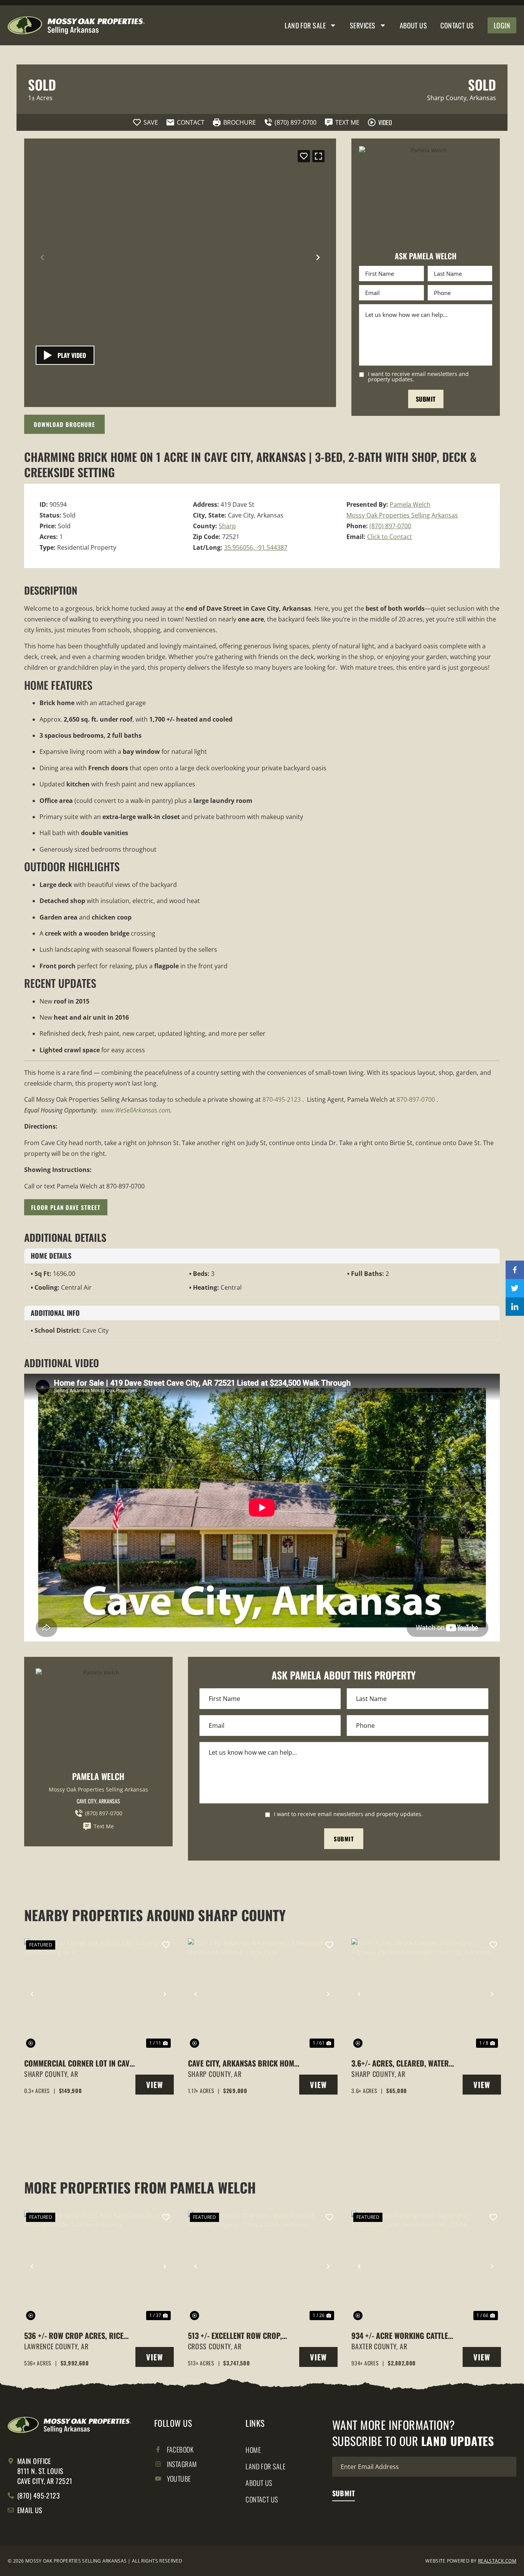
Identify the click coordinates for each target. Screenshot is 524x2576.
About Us (414, 25)
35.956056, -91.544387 (256, 547)
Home (253, 2450)
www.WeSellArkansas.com (136, 1110)
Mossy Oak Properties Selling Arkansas (402, 515)
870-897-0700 (416, 1099)
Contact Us (457, 25)
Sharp (227, 526)
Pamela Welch (410, 504)
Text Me (104, 1826)
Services (363, 25)
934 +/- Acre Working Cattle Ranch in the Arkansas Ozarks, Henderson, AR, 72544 (405, 2335)
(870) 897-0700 (390, 526)
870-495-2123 (282, 1099)
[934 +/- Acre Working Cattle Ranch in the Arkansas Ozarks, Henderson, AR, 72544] (426, 2266)
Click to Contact (390, 537)
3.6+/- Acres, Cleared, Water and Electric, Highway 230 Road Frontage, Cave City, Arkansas (407, 2063)
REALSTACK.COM (497, 2561)
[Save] (304, 156)
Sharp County (447, 98)
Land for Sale (305, 25)
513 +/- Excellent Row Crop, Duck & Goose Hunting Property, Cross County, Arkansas (235, 2335)
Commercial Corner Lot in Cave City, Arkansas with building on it (80, 2063)
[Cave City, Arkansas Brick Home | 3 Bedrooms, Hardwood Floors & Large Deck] (262, 1994)
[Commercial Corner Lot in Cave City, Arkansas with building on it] (98, 1994)
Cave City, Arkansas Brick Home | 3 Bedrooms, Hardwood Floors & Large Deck (243, 2063)
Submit (426, 399)
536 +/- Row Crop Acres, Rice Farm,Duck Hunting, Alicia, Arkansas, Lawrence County (74, 2335)
